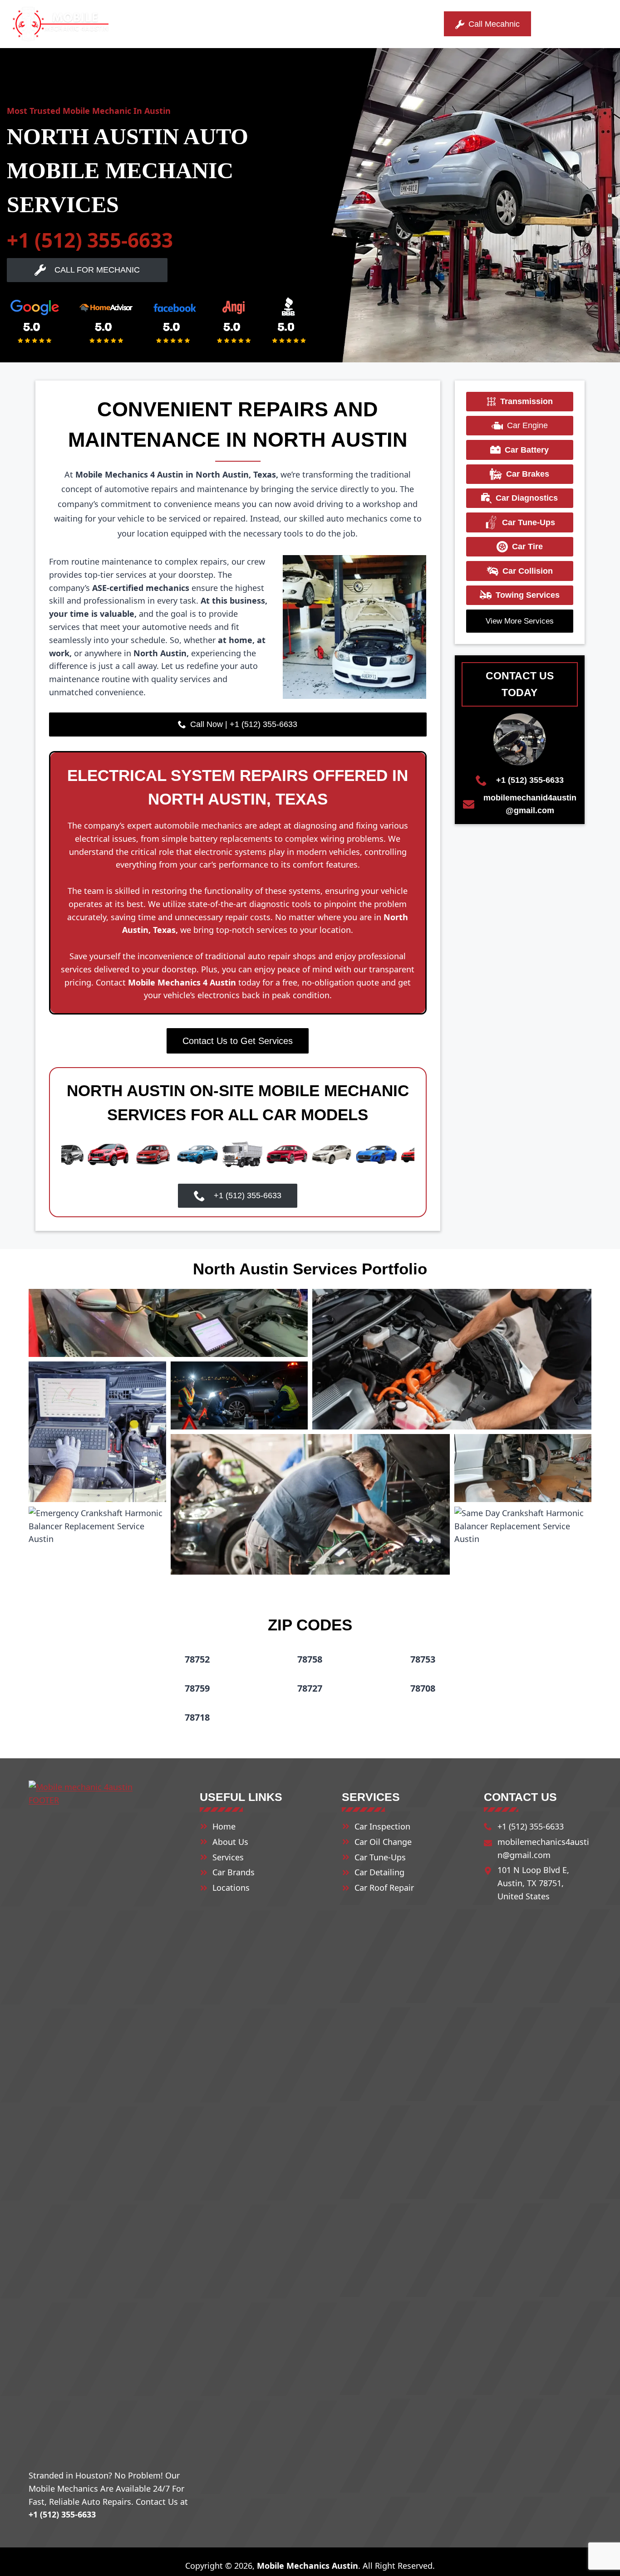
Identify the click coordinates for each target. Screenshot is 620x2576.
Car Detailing (379, 1872)
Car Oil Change (383, 1842)
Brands (247, 24)
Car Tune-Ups (380, 1857)
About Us (362, 24)
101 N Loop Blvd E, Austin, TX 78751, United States (533, 1883)
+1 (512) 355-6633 (90, 240)
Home (158, 24)
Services (195, 24)
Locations (302, 24)
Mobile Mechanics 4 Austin (183, 982)
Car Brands (234, 1872)
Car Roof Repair (384, 1888)
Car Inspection (382, 1826)
